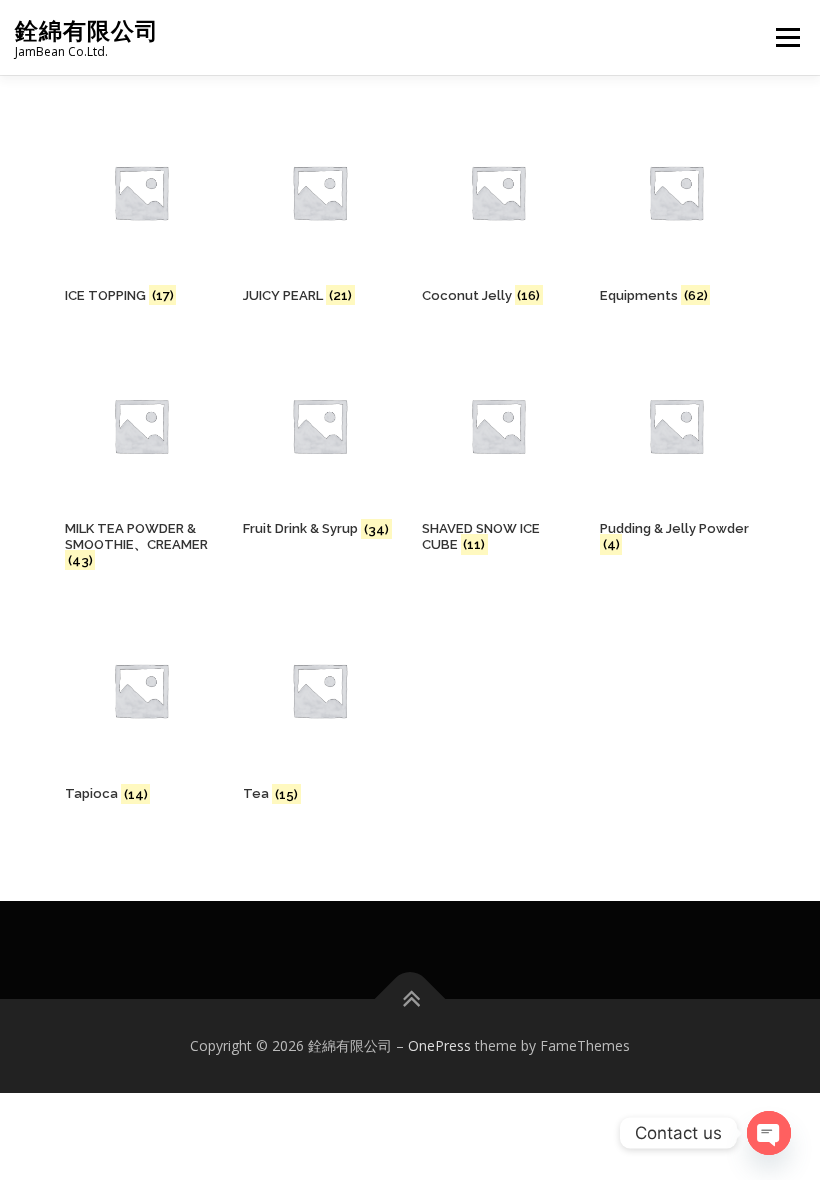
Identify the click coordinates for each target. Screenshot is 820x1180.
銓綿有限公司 (87, 30)
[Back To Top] (410, 999)
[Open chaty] (769, 1133)
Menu (787, 37)
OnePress (439, 1045)
